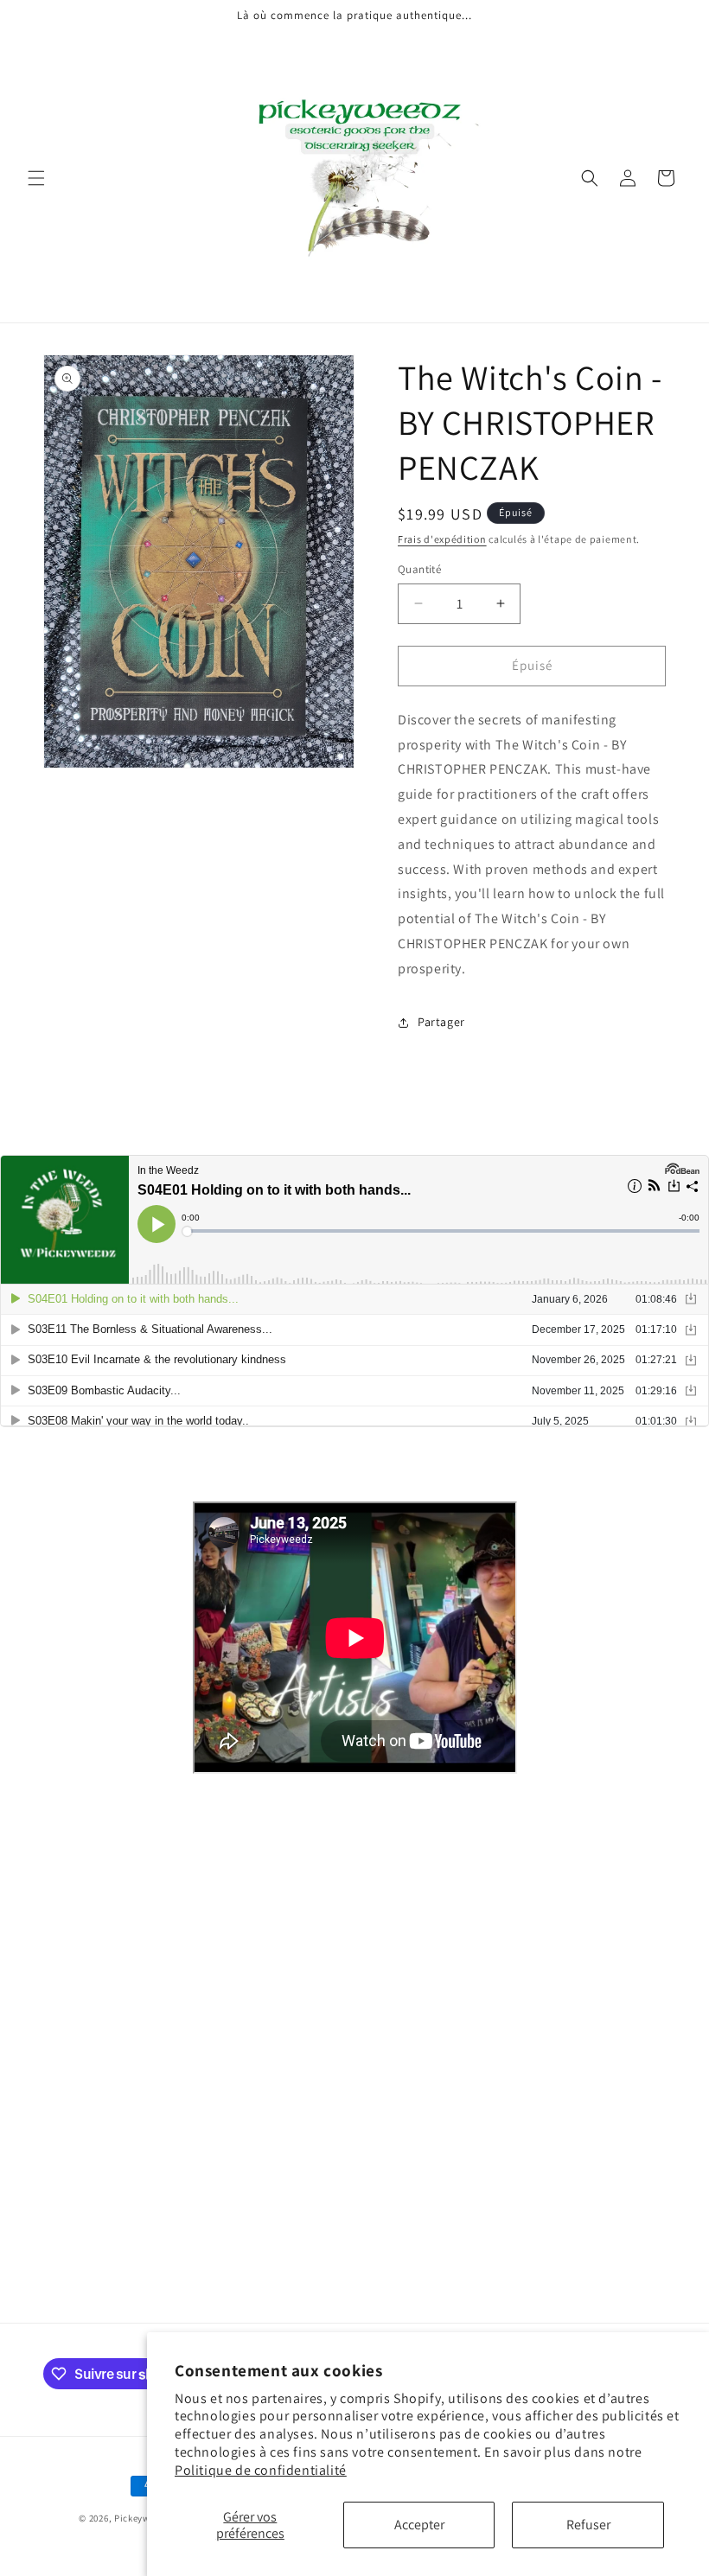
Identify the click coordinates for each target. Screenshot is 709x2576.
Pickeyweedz (143, 2518)
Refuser (588, 2525)
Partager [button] (441, 1022)
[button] (36, 178)
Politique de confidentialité (261, 2470)
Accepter (419, 2525)
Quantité (419, 569)
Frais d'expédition (442, 539)
